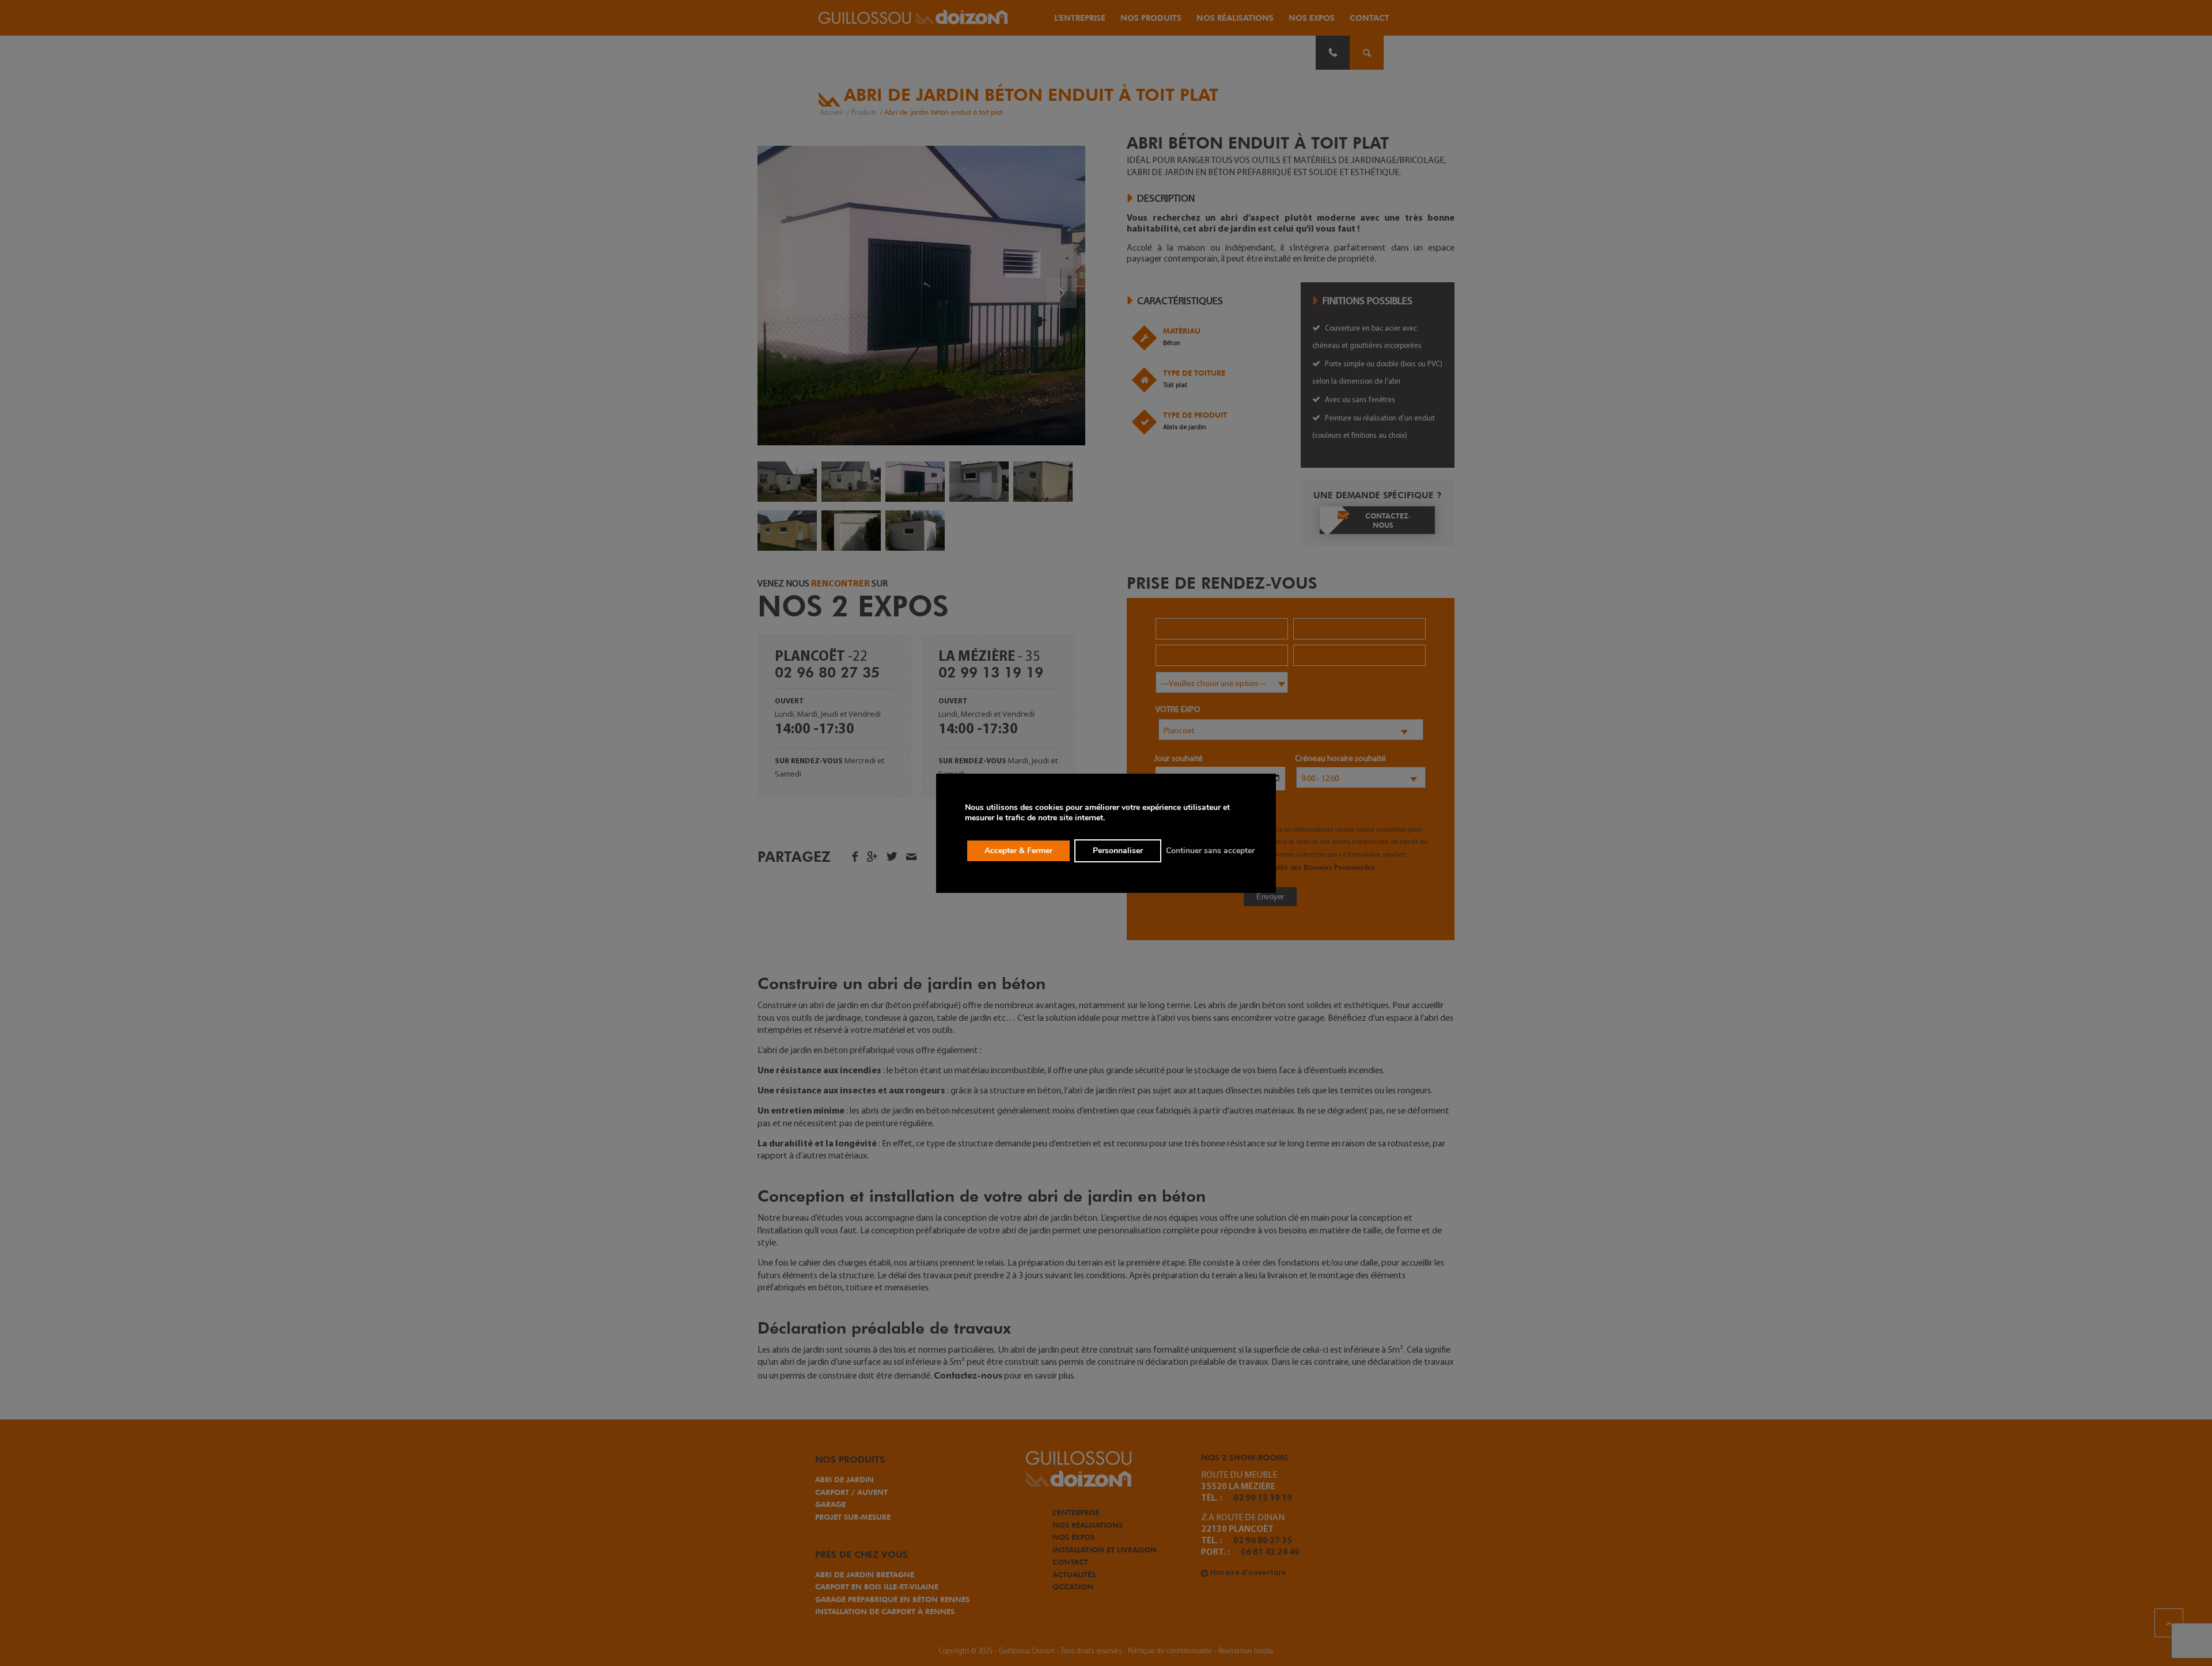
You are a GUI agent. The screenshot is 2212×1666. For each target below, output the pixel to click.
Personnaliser (1118, 851)
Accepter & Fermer (1018, 851)
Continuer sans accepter (1210, 851)
